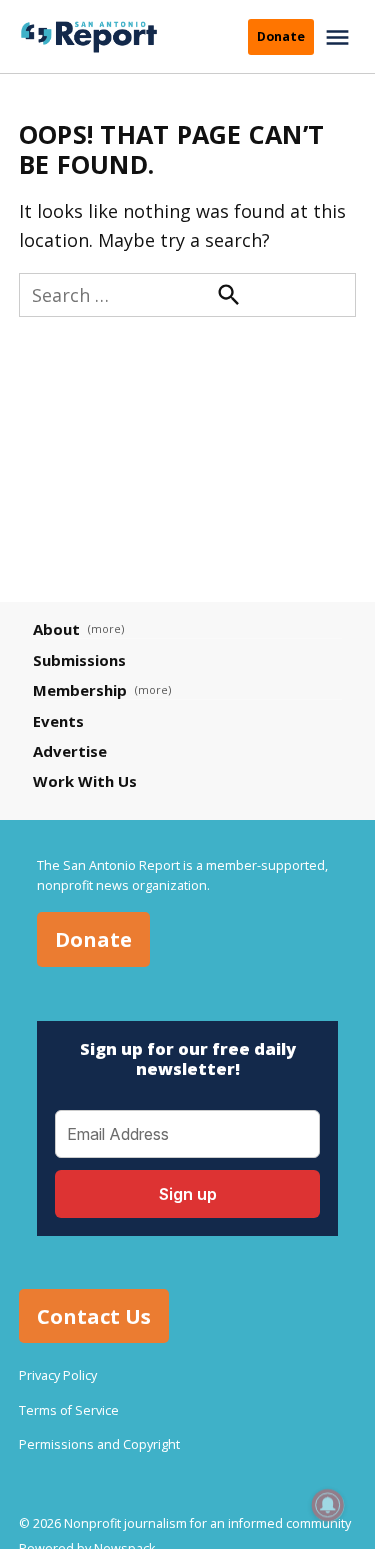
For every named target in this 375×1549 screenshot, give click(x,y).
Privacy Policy (58, 1375)
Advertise (70, 751)
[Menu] (340, 37)
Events (58, 721)
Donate (281, 36)
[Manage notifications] (328, 1505)
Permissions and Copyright (99, 1444)
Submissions (79, 660)
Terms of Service (69, 1410)
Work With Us (85, 781)
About (56, 629)
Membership (80, 690)
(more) (106, 628)
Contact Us (94, 1315)
